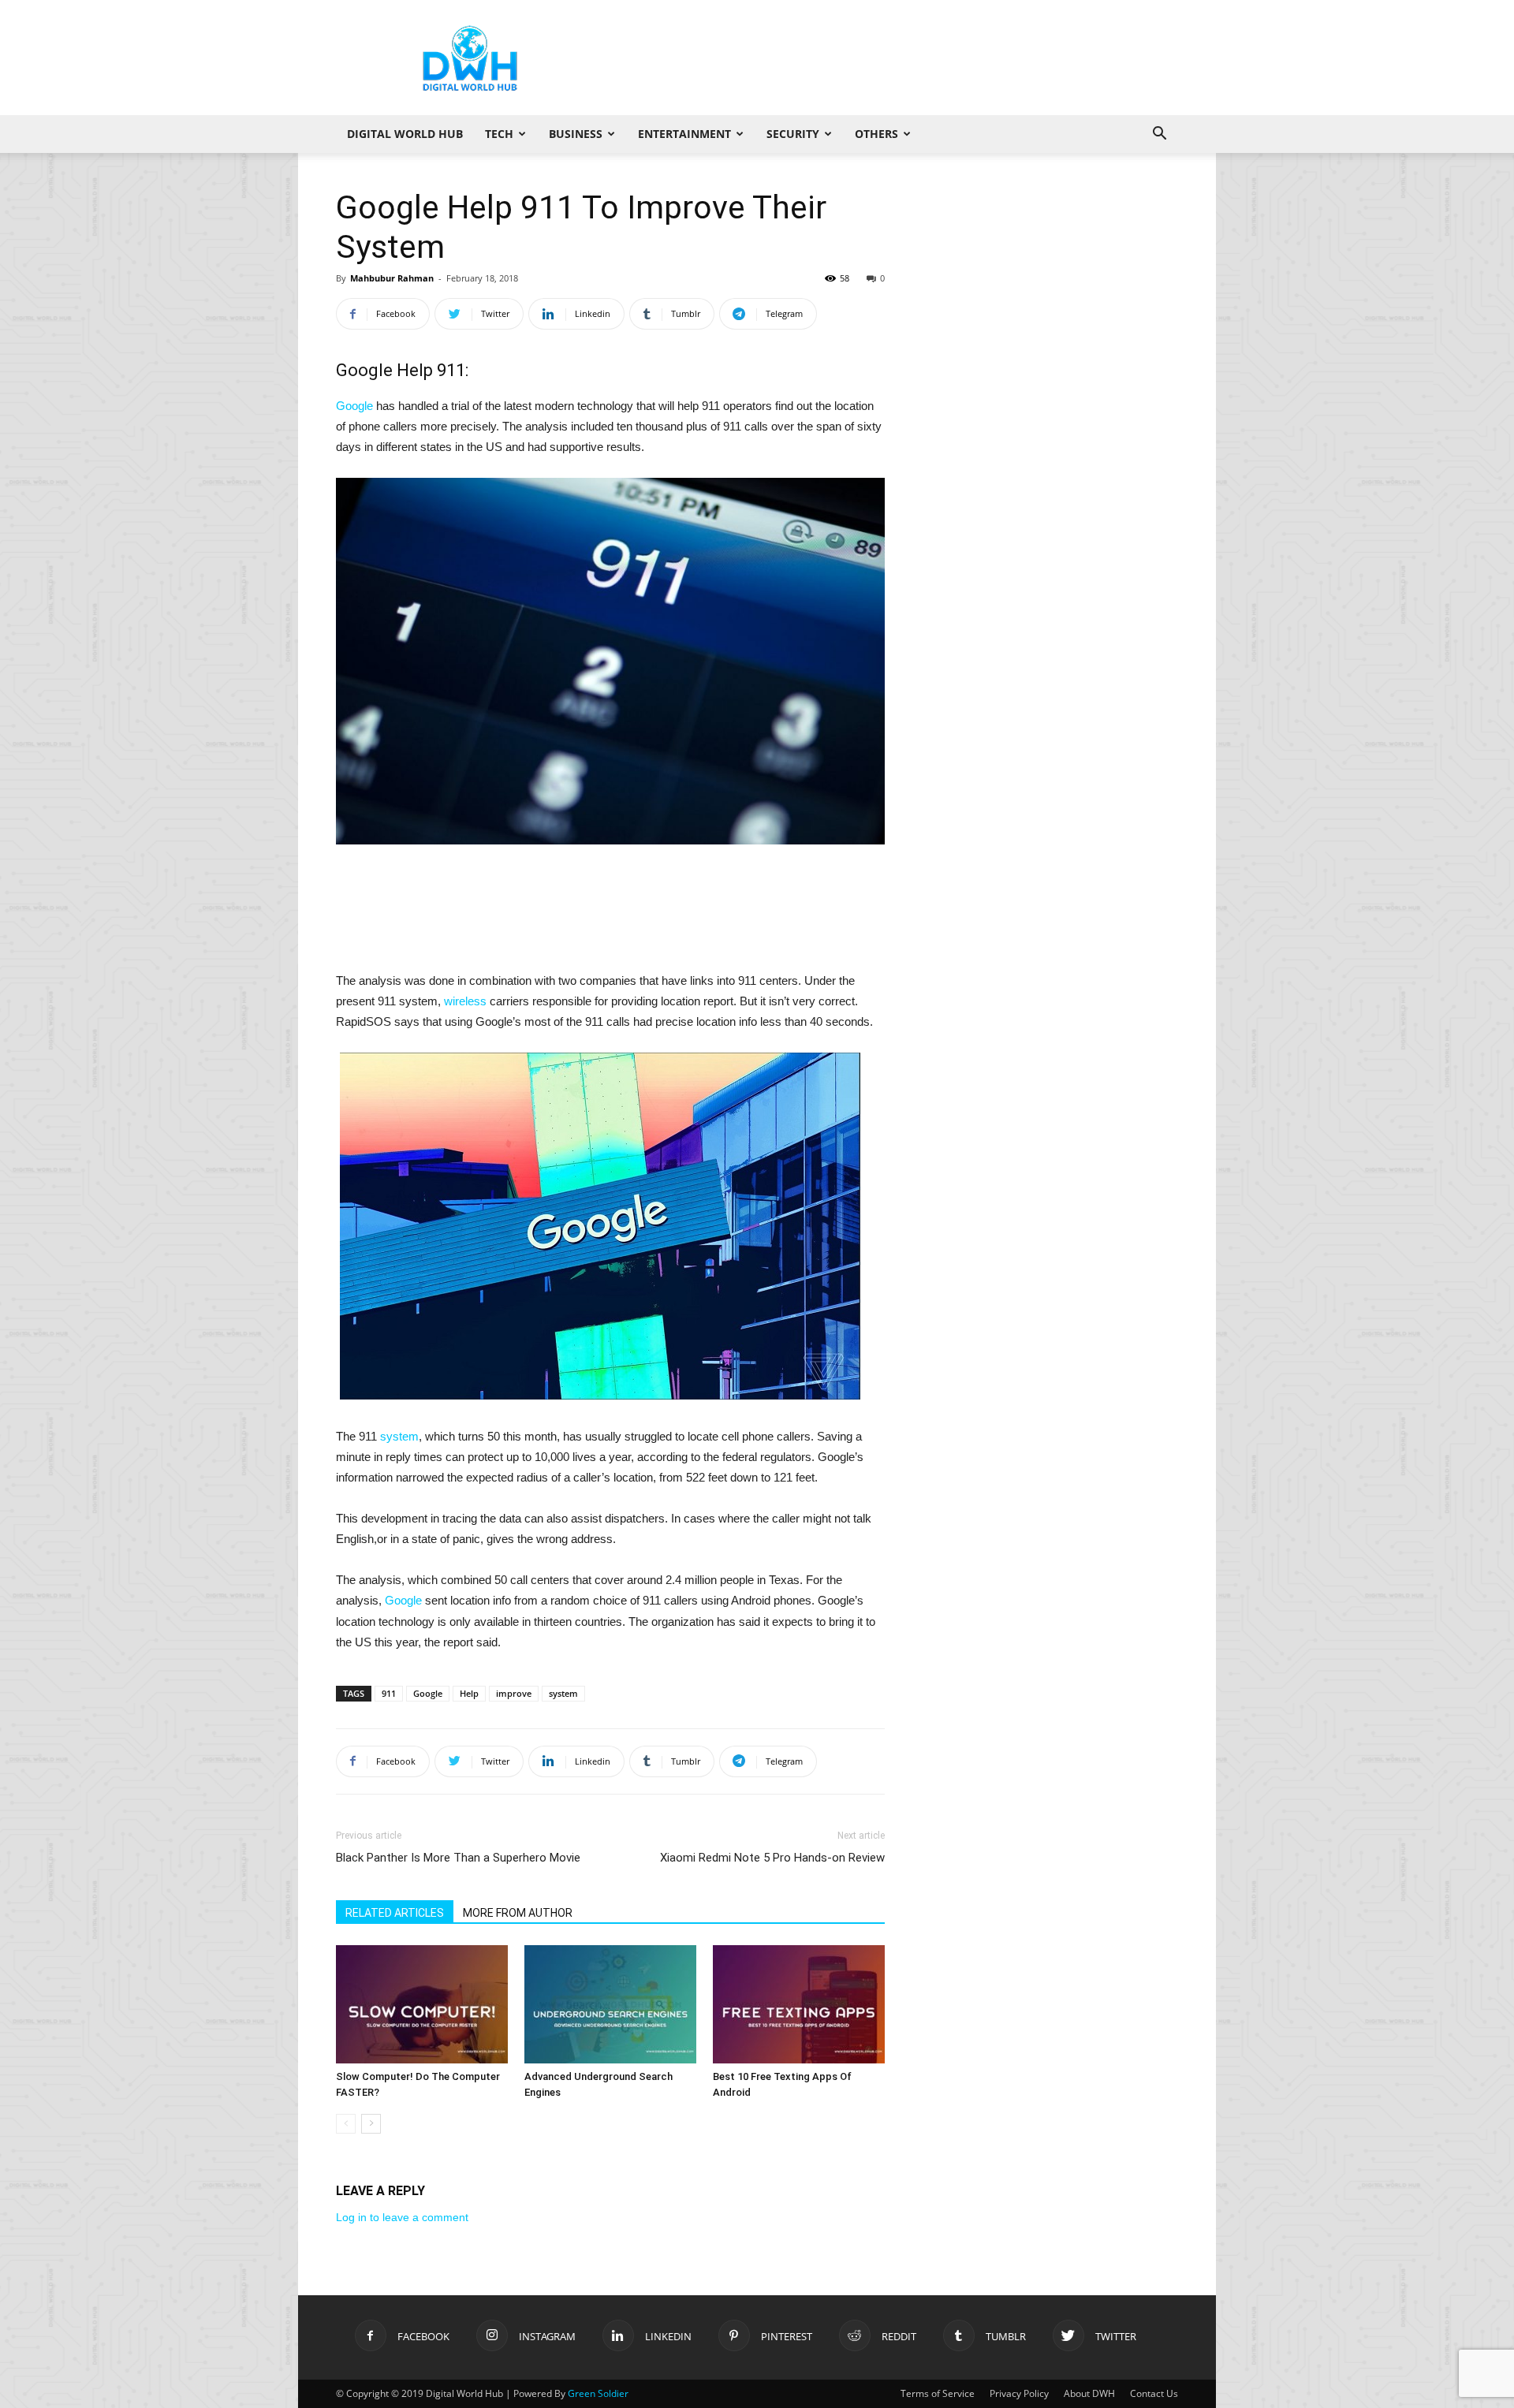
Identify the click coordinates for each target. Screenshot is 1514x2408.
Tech (499, 134)
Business (576, 134)
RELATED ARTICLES (395, 1913)
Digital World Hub (405, 134)
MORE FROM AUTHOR (518, 1913)
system (399, 1436)
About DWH (1089, 2393)
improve (514, 1693)
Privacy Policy (1019, 2393)
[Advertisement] (891, 58)
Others (876, 134)
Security (793, 134)
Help (469, 1693)
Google (354, 406)
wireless (465, 1001)
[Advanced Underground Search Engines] (610, 2004)
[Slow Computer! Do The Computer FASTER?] (422, 2004)
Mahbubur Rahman (392, 278)
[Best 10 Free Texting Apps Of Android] (799, 2004)
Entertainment (684, 134)
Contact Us (1154, 2393)
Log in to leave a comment (402, 2217)
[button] (1159, 135)
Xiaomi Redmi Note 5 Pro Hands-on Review (772, 1858)
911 (389, 1693)
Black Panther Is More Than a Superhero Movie (458, 1858)
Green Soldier (598, 2393)
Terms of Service (938, 2393)
